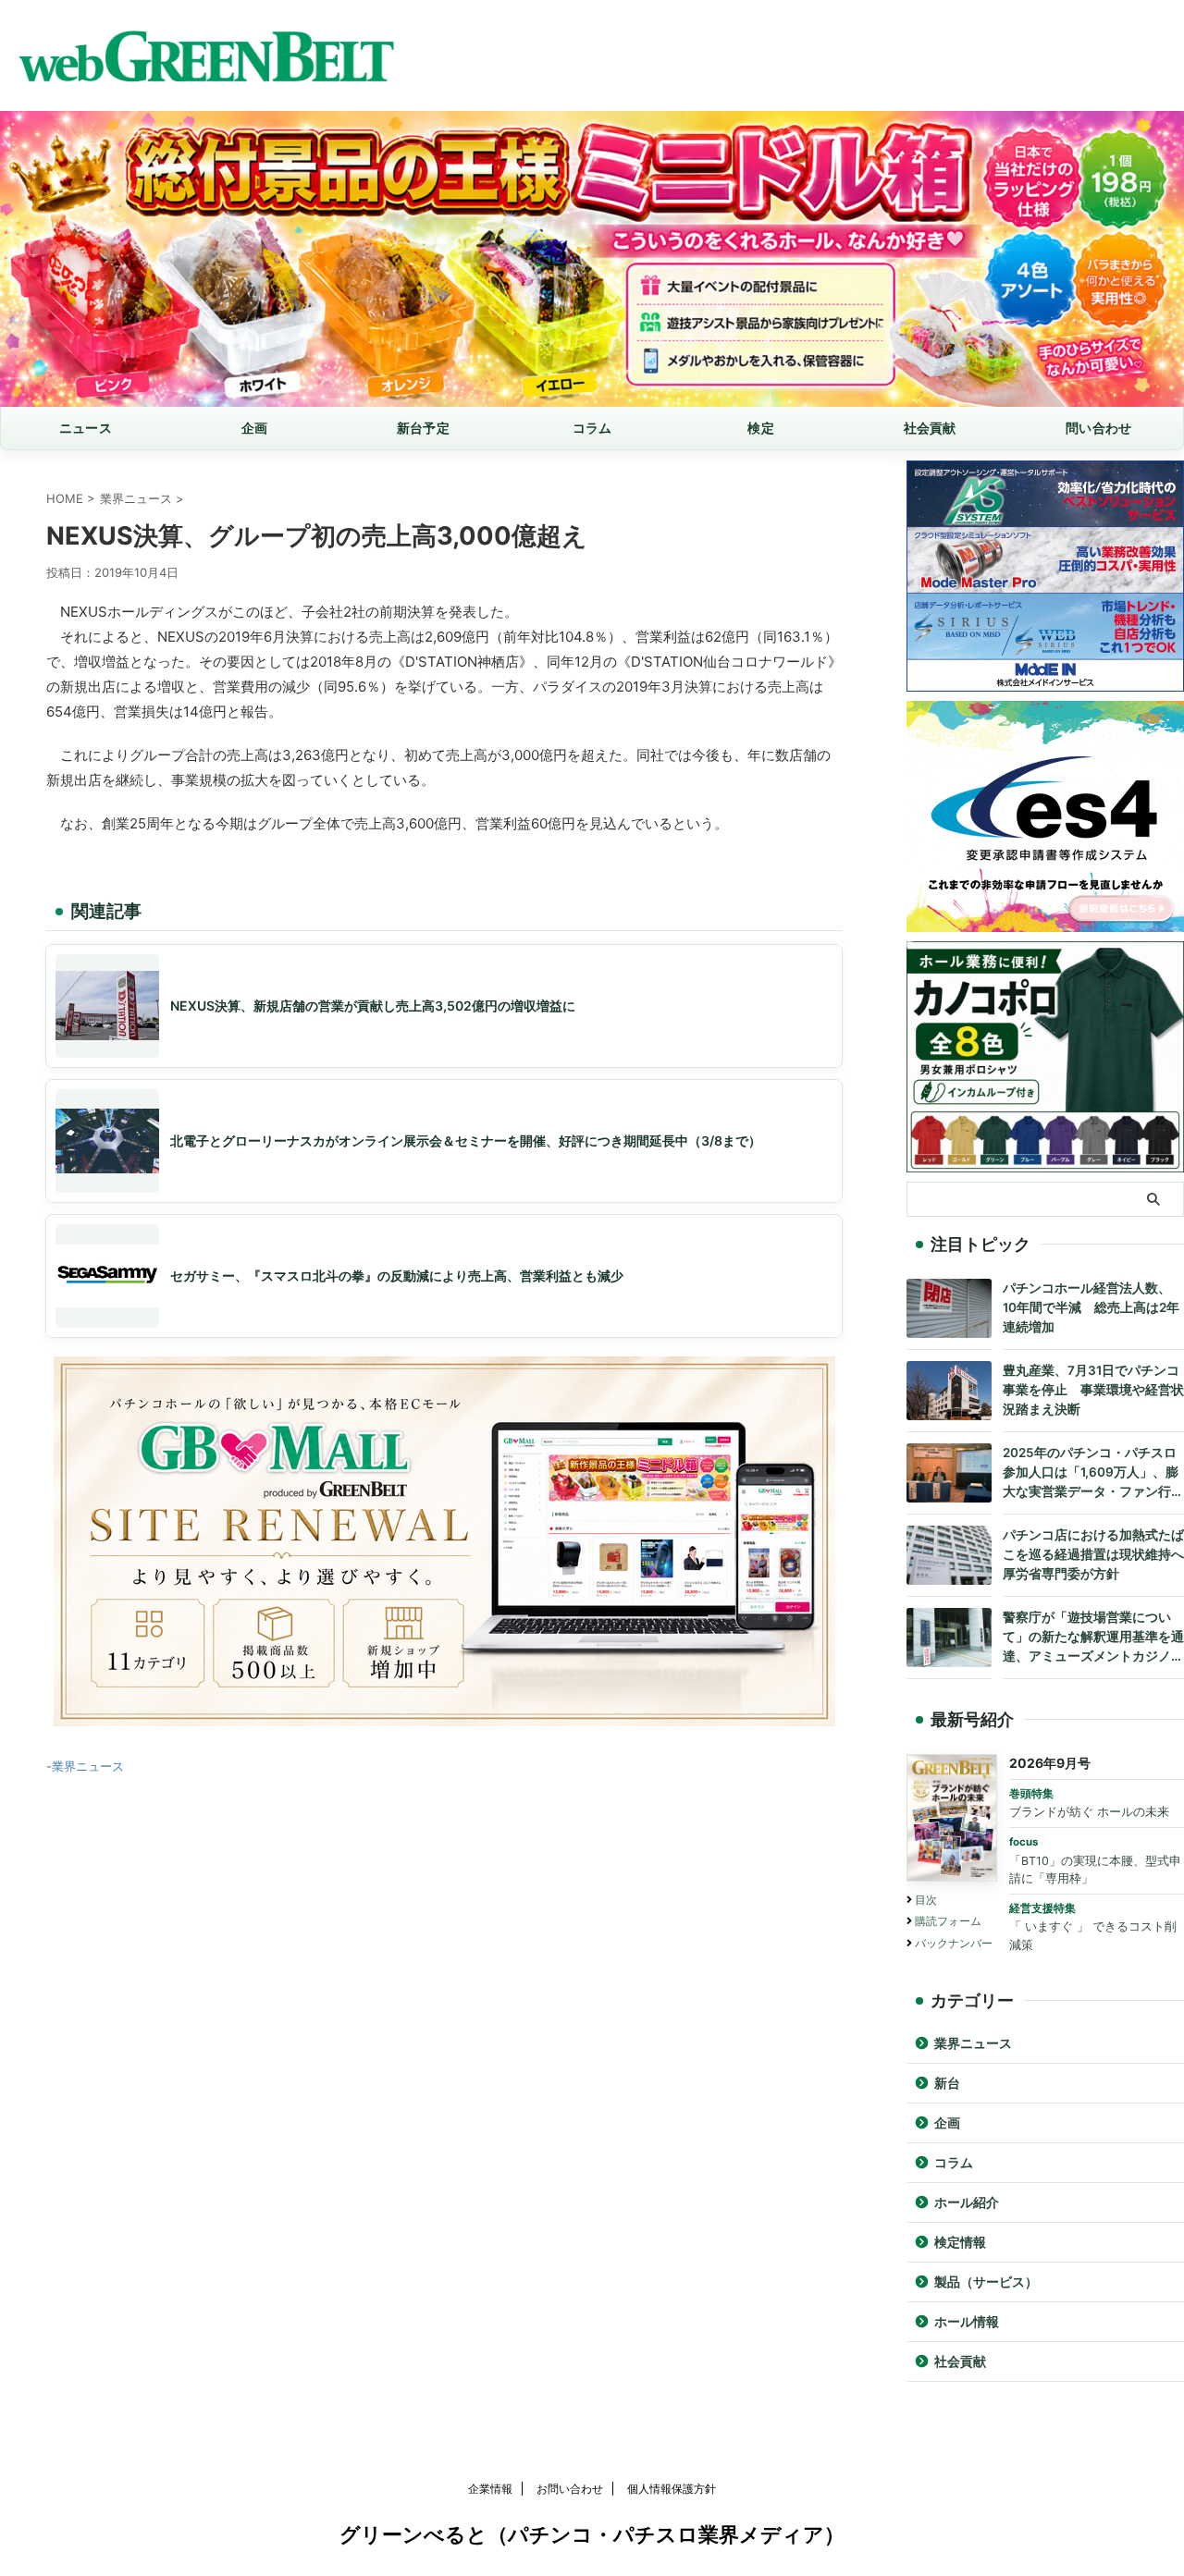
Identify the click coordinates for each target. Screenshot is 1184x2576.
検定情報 (960, 2242)
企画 (255, 428)
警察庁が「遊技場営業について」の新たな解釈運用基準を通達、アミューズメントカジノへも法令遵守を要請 (1093, 1638)
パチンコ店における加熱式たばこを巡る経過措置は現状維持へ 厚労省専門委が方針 (1093, 1554)
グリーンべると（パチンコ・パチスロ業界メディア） (592, 2534)
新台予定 (423, 428)
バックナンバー (954, 1943)
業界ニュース (88, 1766)
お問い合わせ (570, 2489)
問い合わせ (1098, 428)
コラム (592, 428)
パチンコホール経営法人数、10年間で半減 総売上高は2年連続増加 (1091, 1307)
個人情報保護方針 (672, 2489)
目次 (926, 1900)
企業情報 (490, 2489)
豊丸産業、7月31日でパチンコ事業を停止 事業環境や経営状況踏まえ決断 (1093, 1390)
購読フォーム (948, 1921)
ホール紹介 (967, 2202)
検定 (761, 428)
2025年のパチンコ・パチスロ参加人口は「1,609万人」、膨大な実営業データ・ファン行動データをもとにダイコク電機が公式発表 (1093, 1473)
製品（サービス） (986, 2282)
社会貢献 (930, 428)
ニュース (86, 428)
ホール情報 (967, 2322)
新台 (947, 2083)
